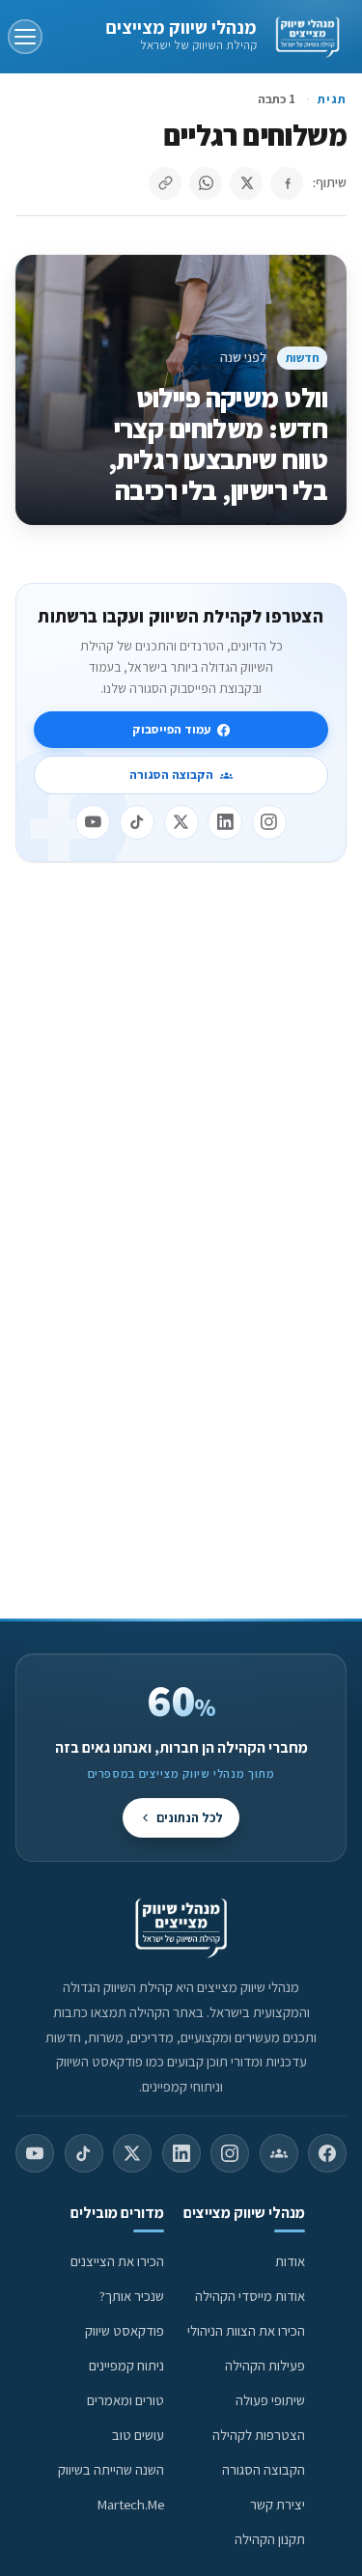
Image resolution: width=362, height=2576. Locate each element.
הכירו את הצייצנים (117, 2261)
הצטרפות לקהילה (259, 2435)
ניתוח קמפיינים (126, 2365)
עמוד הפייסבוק (171, 729)
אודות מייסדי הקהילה (250, 2296)
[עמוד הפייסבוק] (327, 2153)
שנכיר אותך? (132, 2296)
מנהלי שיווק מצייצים (181, 27)
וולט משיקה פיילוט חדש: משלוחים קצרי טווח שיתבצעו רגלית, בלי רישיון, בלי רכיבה (218, 443)
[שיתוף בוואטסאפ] (206, 183)
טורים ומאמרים (125, 2400)
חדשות (303, 358)
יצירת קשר (278, 2504)
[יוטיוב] (93, 822)
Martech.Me (131, 2504)
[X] (181, 822)
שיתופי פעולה (270, 2400)
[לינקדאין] (225, 822)
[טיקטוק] (137, 822)
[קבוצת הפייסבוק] (279, 2153)
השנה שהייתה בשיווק (111, 2469)
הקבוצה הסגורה (171, 775)
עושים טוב (138, 2435)
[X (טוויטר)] (132, 2153)
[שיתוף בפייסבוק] (287, 183)
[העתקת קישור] (165, 183)
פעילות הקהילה (265, 2365)
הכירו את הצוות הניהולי (246, 2330)
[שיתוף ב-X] (246, 183)
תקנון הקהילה (270, 2539)
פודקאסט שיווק (125, 2330)
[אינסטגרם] (269, 822)
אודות (290, 2261)
